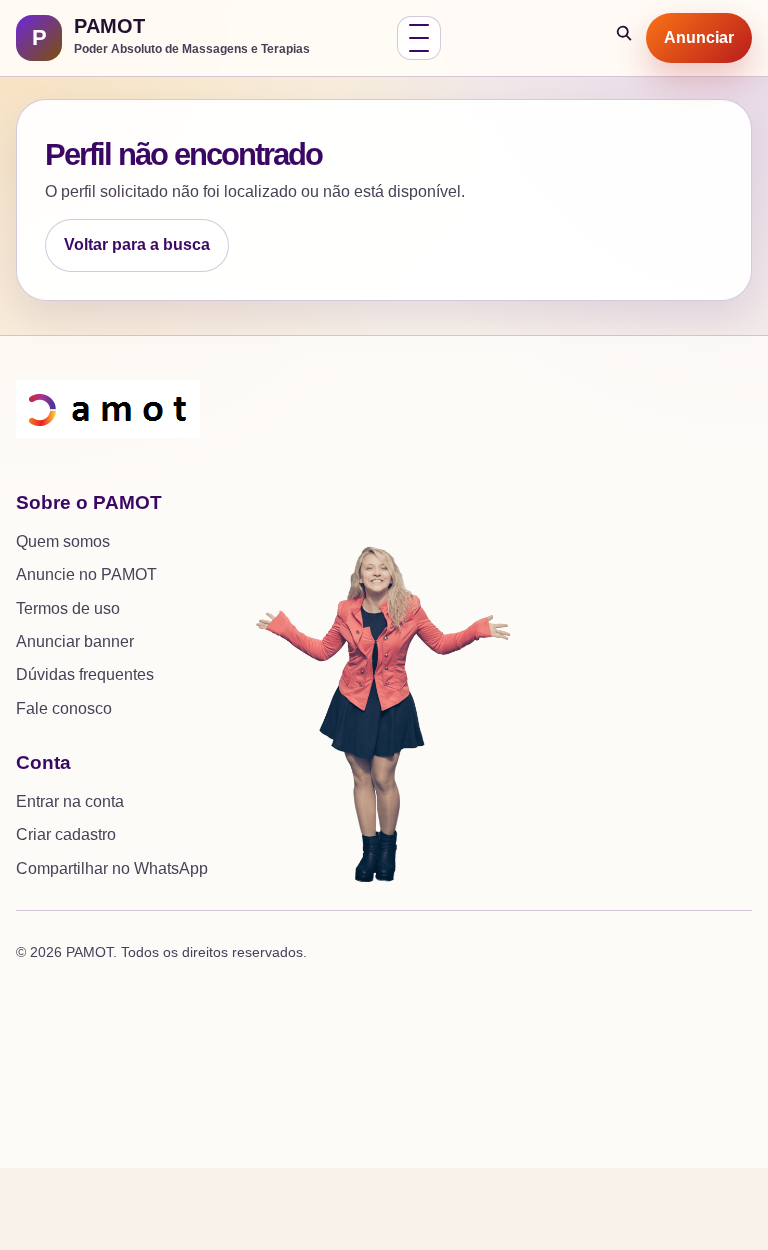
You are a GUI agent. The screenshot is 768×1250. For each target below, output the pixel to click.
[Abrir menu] (419, 38)
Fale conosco (64, 708)
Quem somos (63, 541)
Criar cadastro (66, 834)
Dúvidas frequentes (85, 674)
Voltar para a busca (137, 244)
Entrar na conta (70, 801)
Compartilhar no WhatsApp (112, 868)
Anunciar (699, 37)
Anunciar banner (75, 641)
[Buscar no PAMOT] (625, 38)
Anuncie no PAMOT (86, 574)
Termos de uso (68, 608)
